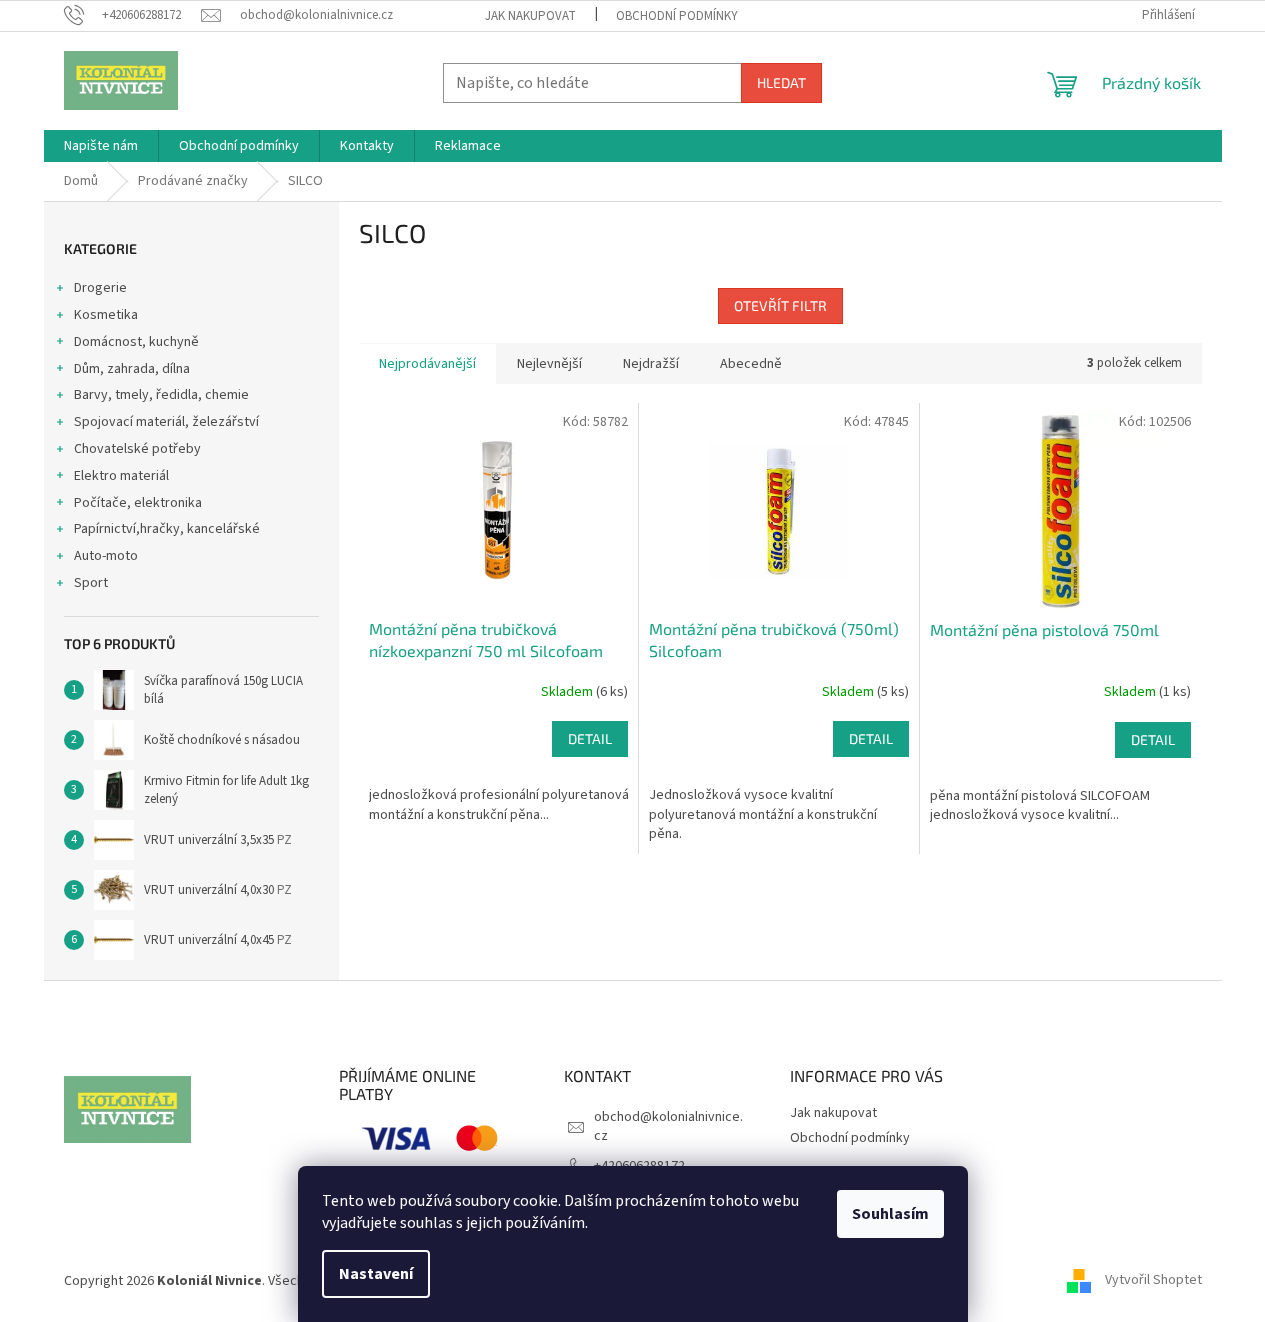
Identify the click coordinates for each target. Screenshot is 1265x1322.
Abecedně (751, 364)
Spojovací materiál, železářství (166, 422)
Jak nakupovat (530, 16)
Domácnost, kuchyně (136, 342)
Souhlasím (890, 1214)
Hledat (781, 82)
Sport (91, 583)
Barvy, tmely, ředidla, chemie (161, 395)
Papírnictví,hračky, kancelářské (167, 529)
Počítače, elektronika (138, 503)
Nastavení (376, 1274)
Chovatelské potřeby (137, 449)
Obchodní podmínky (677, 16)
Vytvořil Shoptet (1153, 1281)
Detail (590, 738)
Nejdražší (651, 364)
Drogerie (100, 288)
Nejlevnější (549, 364)
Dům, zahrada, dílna (132, 369)
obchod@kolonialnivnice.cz (668, 1126)
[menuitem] (101, 146)
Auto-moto (106, 556)
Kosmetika (106, 315)
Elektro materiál (121, 476)
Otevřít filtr (780, 305)
